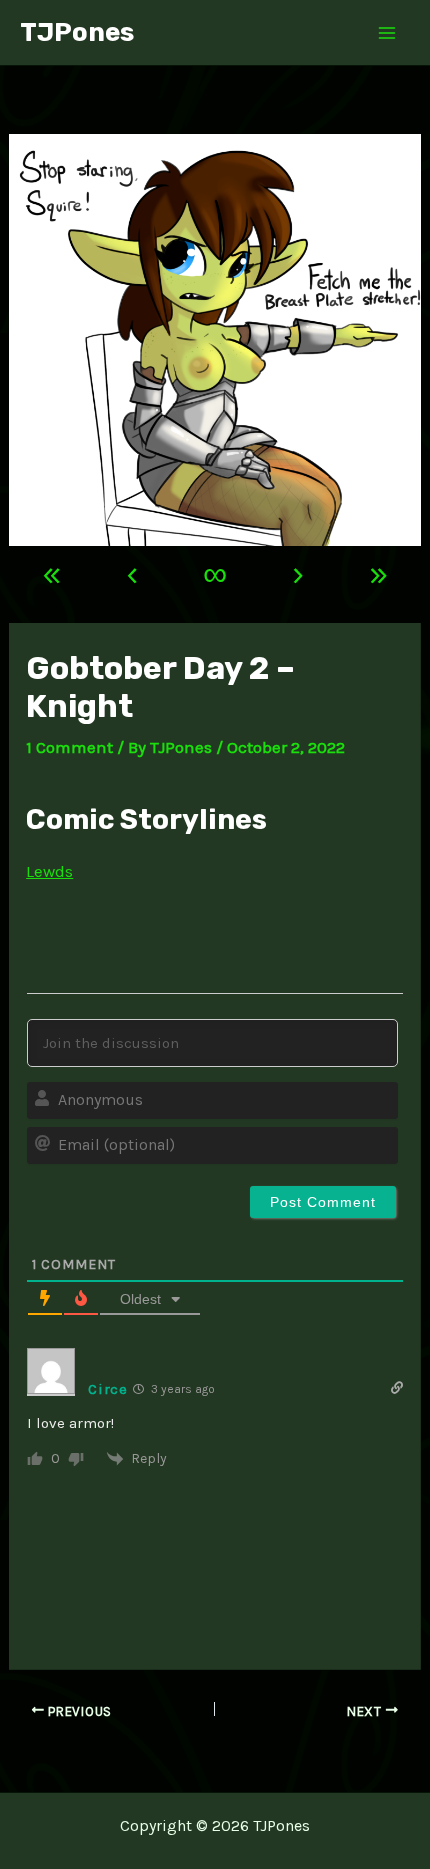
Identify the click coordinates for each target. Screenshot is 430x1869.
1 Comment (69, 747)
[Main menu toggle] (388, 33)
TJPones (77, 32)
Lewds (49, 871)
